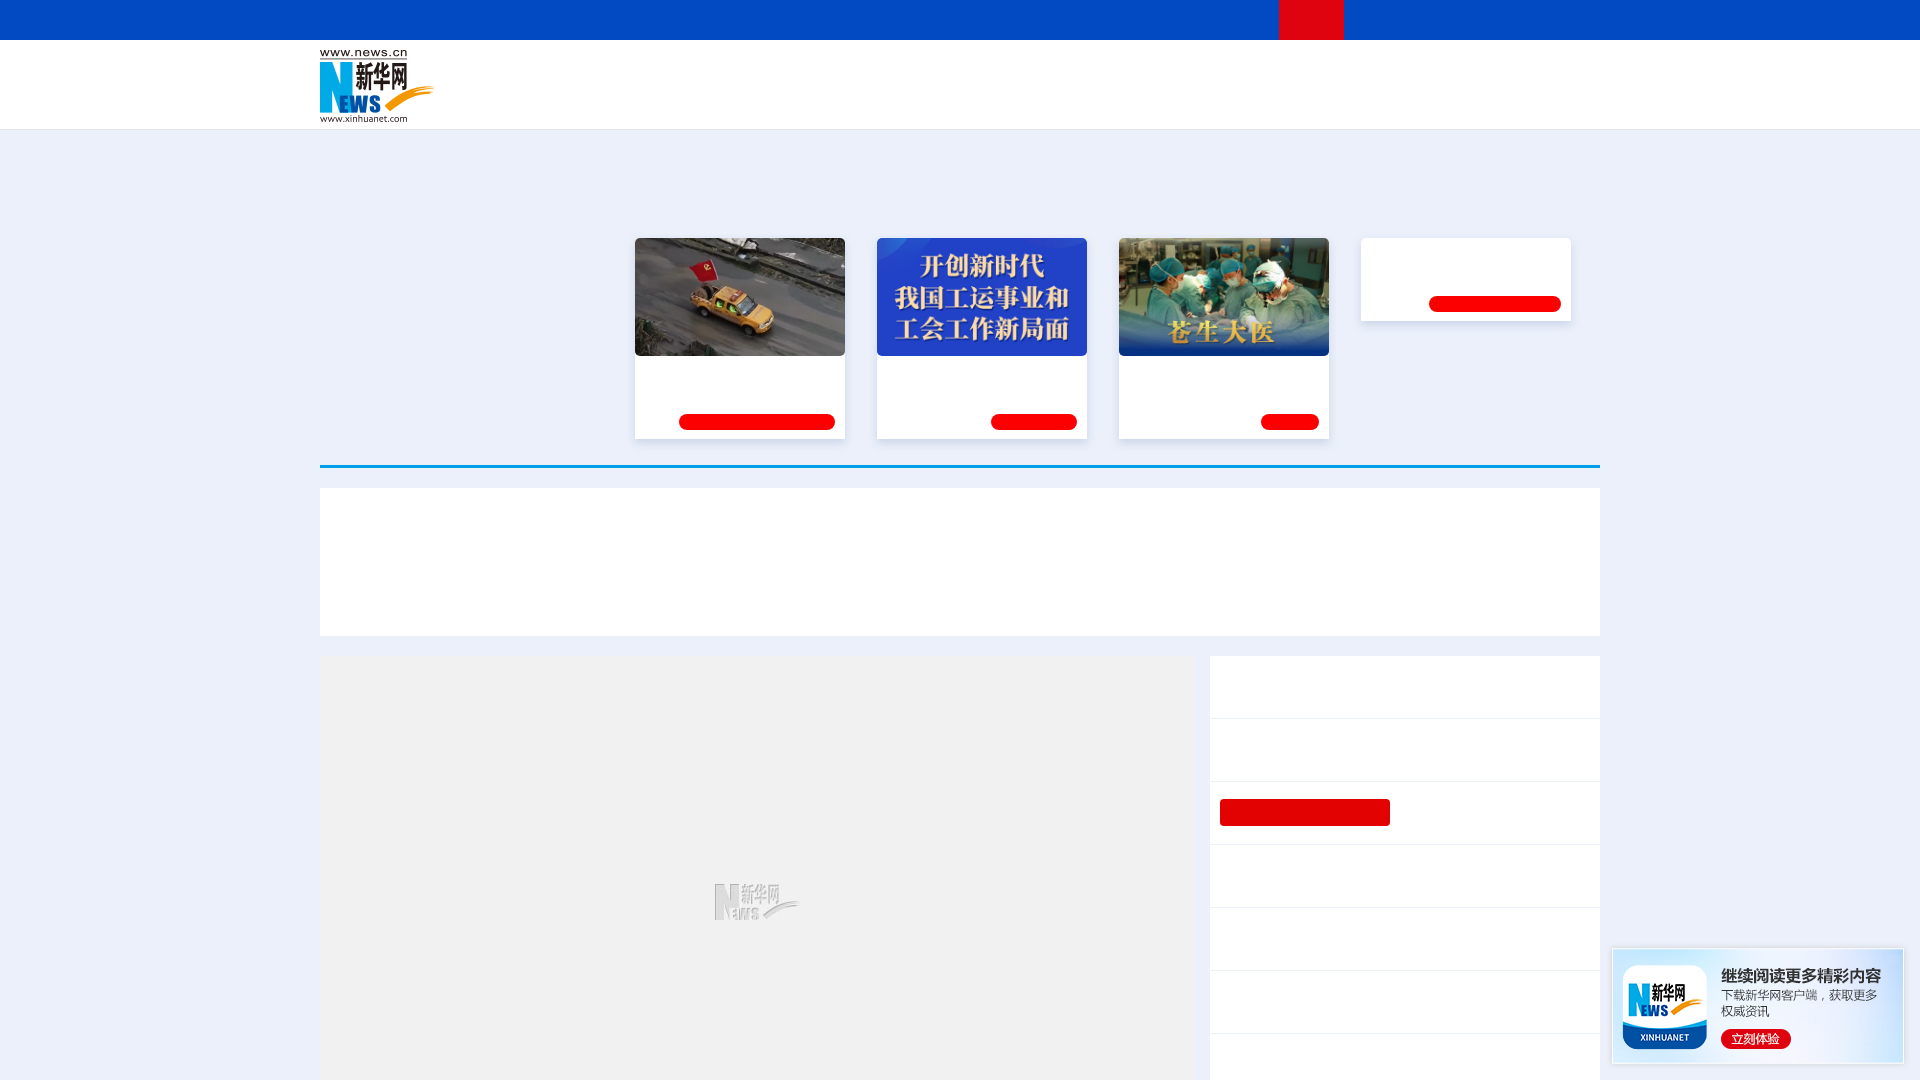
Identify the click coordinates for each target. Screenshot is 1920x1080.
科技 (1105, 72)
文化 (1240, 72)
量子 (1172, 72)
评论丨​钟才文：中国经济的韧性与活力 (1356, 750)
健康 (1308, 72)
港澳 (879, 72)
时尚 (1279, 100)
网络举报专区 (1564, 19)
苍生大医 (1157, 370)
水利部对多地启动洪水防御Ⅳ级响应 (1396, 1052)
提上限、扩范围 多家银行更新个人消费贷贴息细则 (1398, 876)
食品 (668, 100)
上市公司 (1497, 100)
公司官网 (473, 86)
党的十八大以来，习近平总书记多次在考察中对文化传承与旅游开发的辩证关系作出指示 (662, 598)
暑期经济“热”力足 (1281, 939)
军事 (1342, 72)
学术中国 (883, 100)
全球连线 (1023, 72)
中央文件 (1559, 72)
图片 (1443, 72)
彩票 (1213, 100)
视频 (1410, 72)
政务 (1477, 72)
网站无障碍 (1227, 19)
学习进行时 (621, 72)
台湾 (913, 72)
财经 (811, 72)
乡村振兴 (943, 100)
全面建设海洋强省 (1427, 370)
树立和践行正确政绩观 (1305, 813)
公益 (1344, 100)
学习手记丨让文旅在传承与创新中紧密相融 (960, 539)
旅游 (1116, 100)
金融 (603, 100)
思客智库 (961, 72)
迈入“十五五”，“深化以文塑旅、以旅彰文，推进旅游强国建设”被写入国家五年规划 (1280, 598)
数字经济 (822, 100)
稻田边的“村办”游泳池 (1471, 813)
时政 (710, 72)
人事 (744, 72)
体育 (1206, 72)
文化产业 (1558, 100)
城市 (1083, 100)
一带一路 (1390, 100)
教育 (1071, 72)
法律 (1511, 72)
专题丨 (1244, 1052)
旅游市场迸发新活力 (1418, 939)
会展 (1181, 100)
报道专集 (1526, 198)
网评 (845, 72)
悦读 (1311, 100)
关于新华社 (778, 19)
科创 (1138, 72)
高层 (676, 72)
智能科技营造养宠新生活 (1308, 1002)
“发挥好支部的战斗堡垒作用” (734, 370)
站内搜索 (1482, 19)
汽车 (636, 100)
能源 (1148, 100)
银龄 (990, 100)
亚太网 (1444, 100)
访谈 (1376, 72)
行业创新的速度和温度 (1480, 1002)
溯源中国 (1036, 100)
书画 (1274, 72)
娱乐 (1246, 100)
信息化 (768, 100)
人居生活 (715, 100)
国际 (777, 72)
